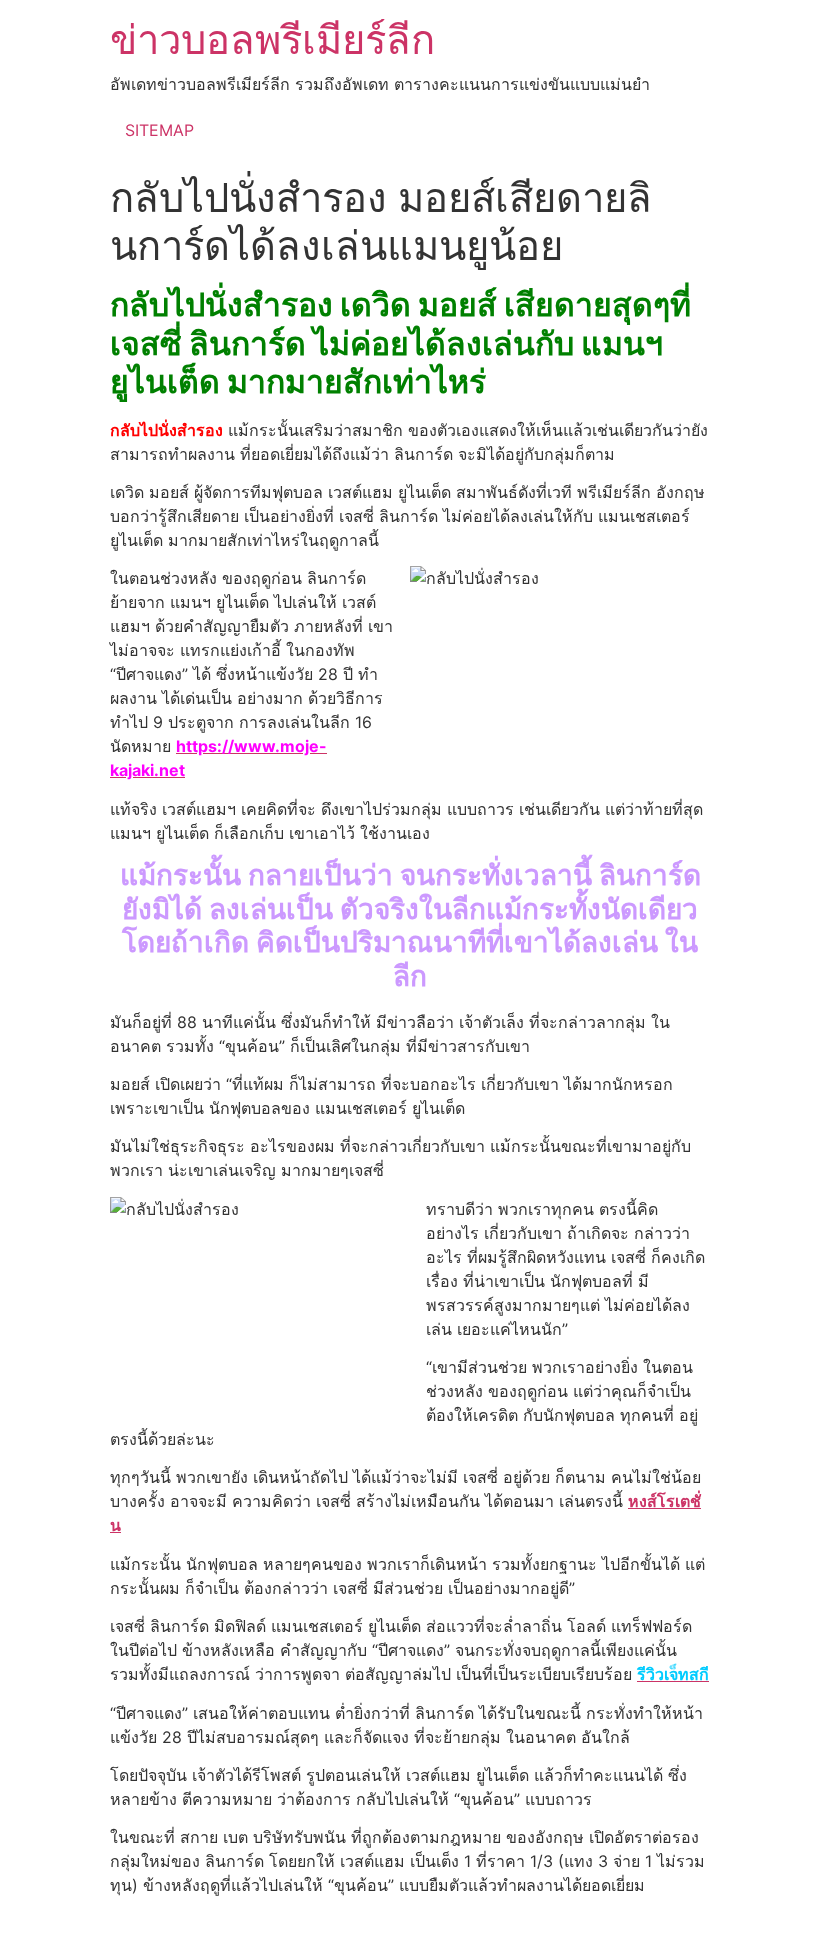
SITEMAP (159, 130)
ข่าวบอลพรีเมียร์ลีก (272, 39)
